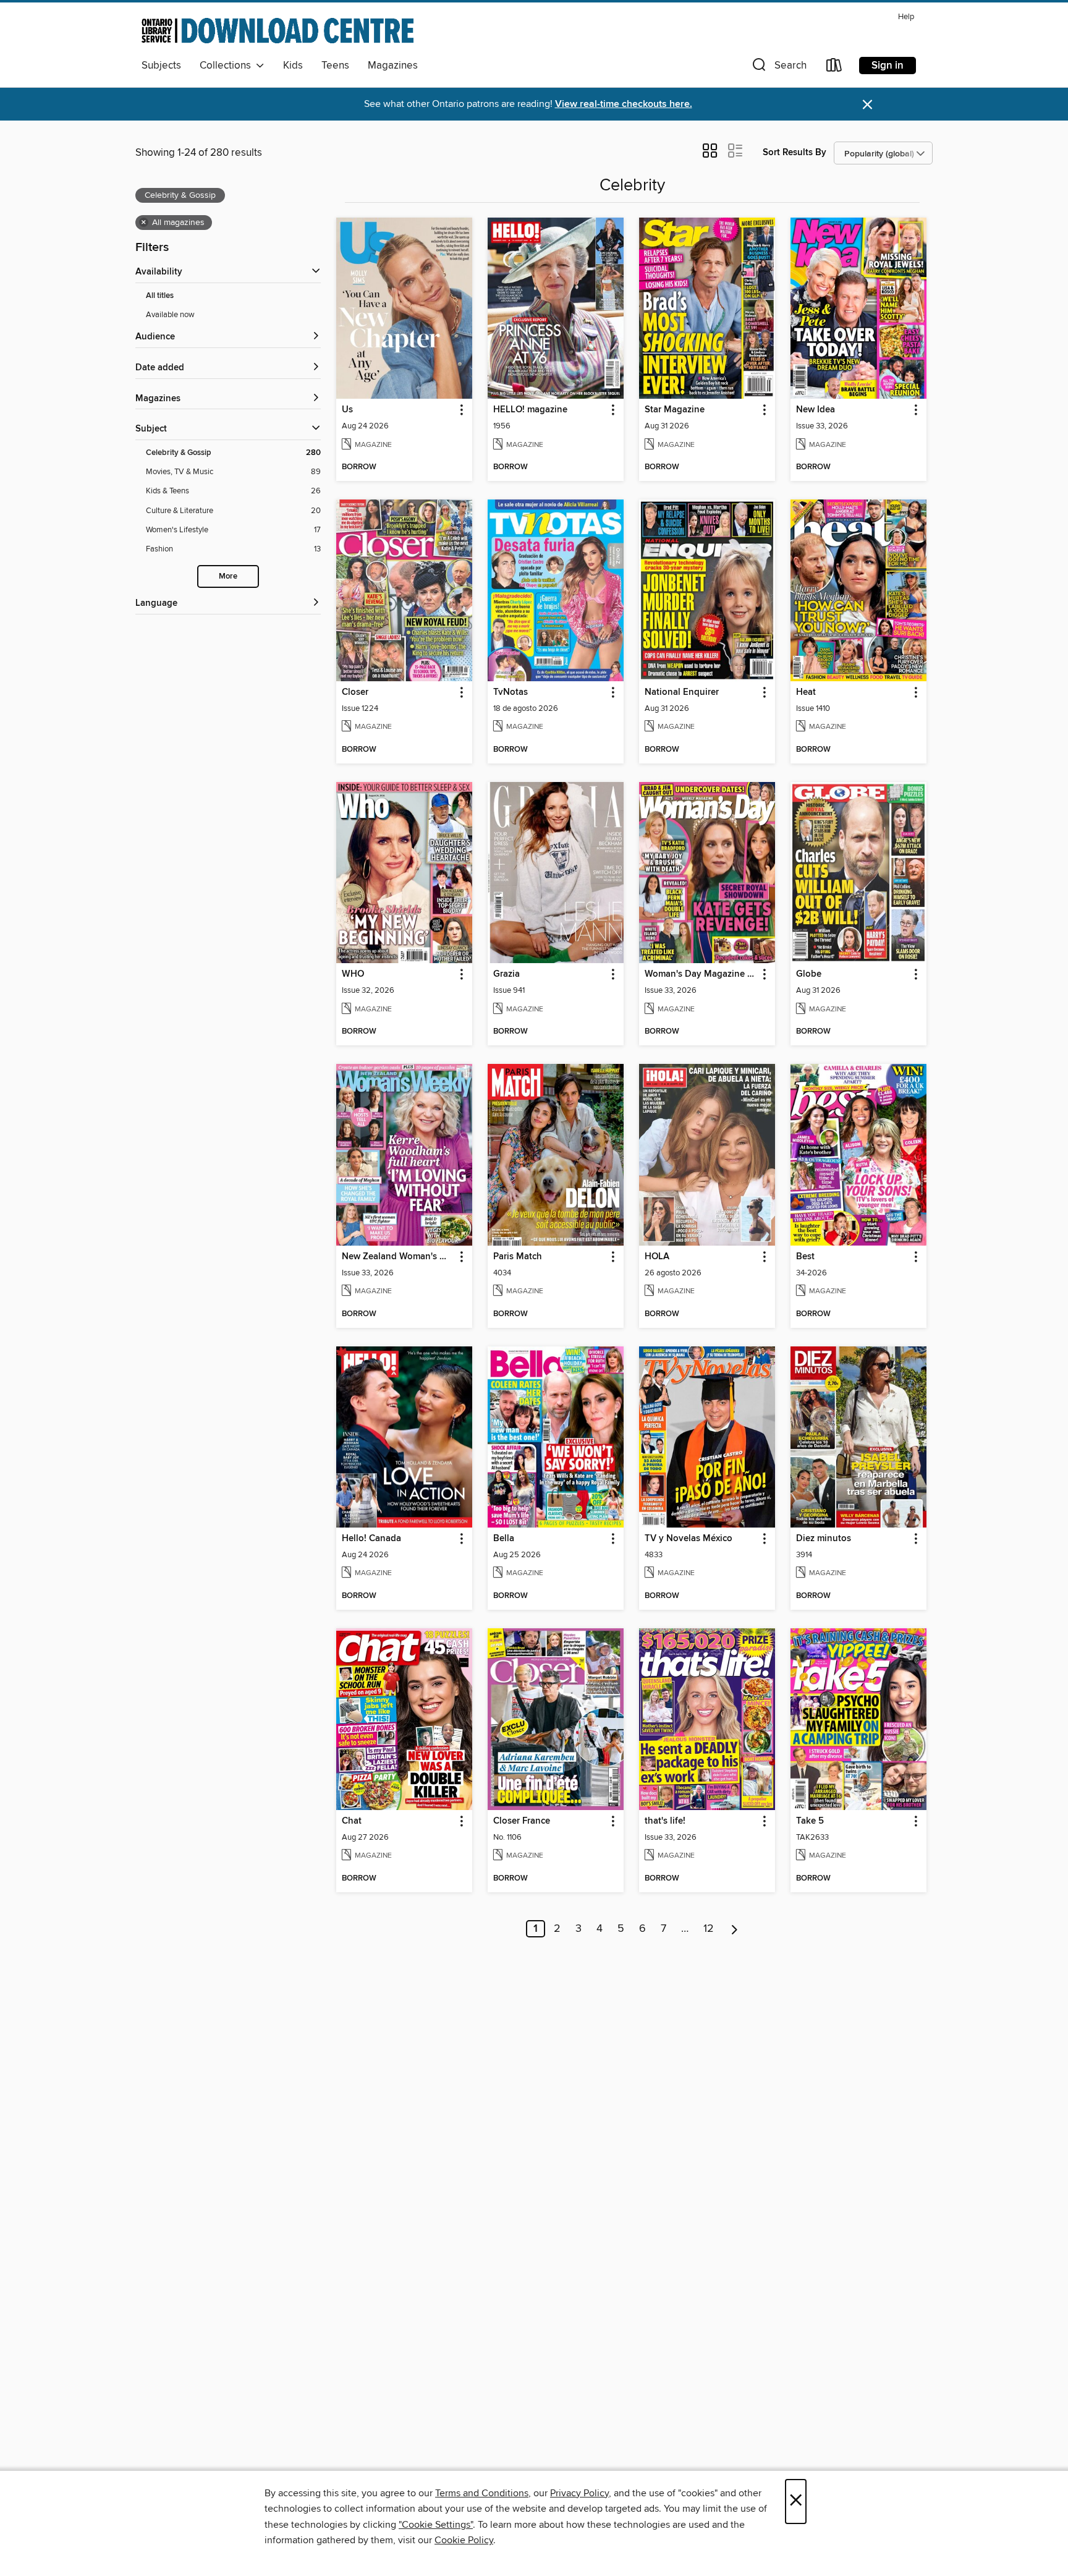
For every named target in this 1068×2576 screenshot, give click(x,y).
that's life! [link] (665, 1821)
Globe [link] (809, 974)
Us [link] (347, 410)
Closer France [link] (522, 1821)
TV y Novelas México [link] (689, 1539)
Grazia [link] (506, 974)
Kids (293, 66)
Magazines (393, 66)
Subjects (161, 66)
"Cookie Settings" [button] (436, 2525)
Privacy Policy (579, 2493)
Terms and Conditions (482, 2493)
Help (906, 17)
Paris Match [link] (518, 1257)
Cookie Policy (464, 2540)
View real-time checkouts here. (624, 104)
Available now (170, 315)
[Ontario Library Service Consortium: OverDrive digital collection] (278, 30)
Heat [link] (806, 692)
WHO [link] (353, 974)
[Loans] (834, 68)
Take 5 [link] (810, 1821)
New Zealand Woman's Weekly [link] (398, 1257)
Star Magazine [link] (675, 410)
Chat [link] (352, 1821)
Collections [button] (228, 66)
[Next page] (735, 1929)
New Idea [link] (816, 410)
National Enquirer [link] (682, 692)
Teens (335, 66)
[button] (778, 68)
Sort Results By (795, 152)
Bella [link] (504, 1539)
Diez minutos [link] (824, 1539)
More (228, 576)
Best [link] (805, 1257)
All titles (160, 296)
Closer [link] (355, 692)
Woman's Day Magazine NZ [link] (701, 974)
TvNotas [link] (511, 692)
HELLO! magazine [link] (530, 410)
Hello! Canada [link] (371, 1539)
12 (709, 1929)
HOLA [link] (657, 1257)
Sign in (888, 66)
